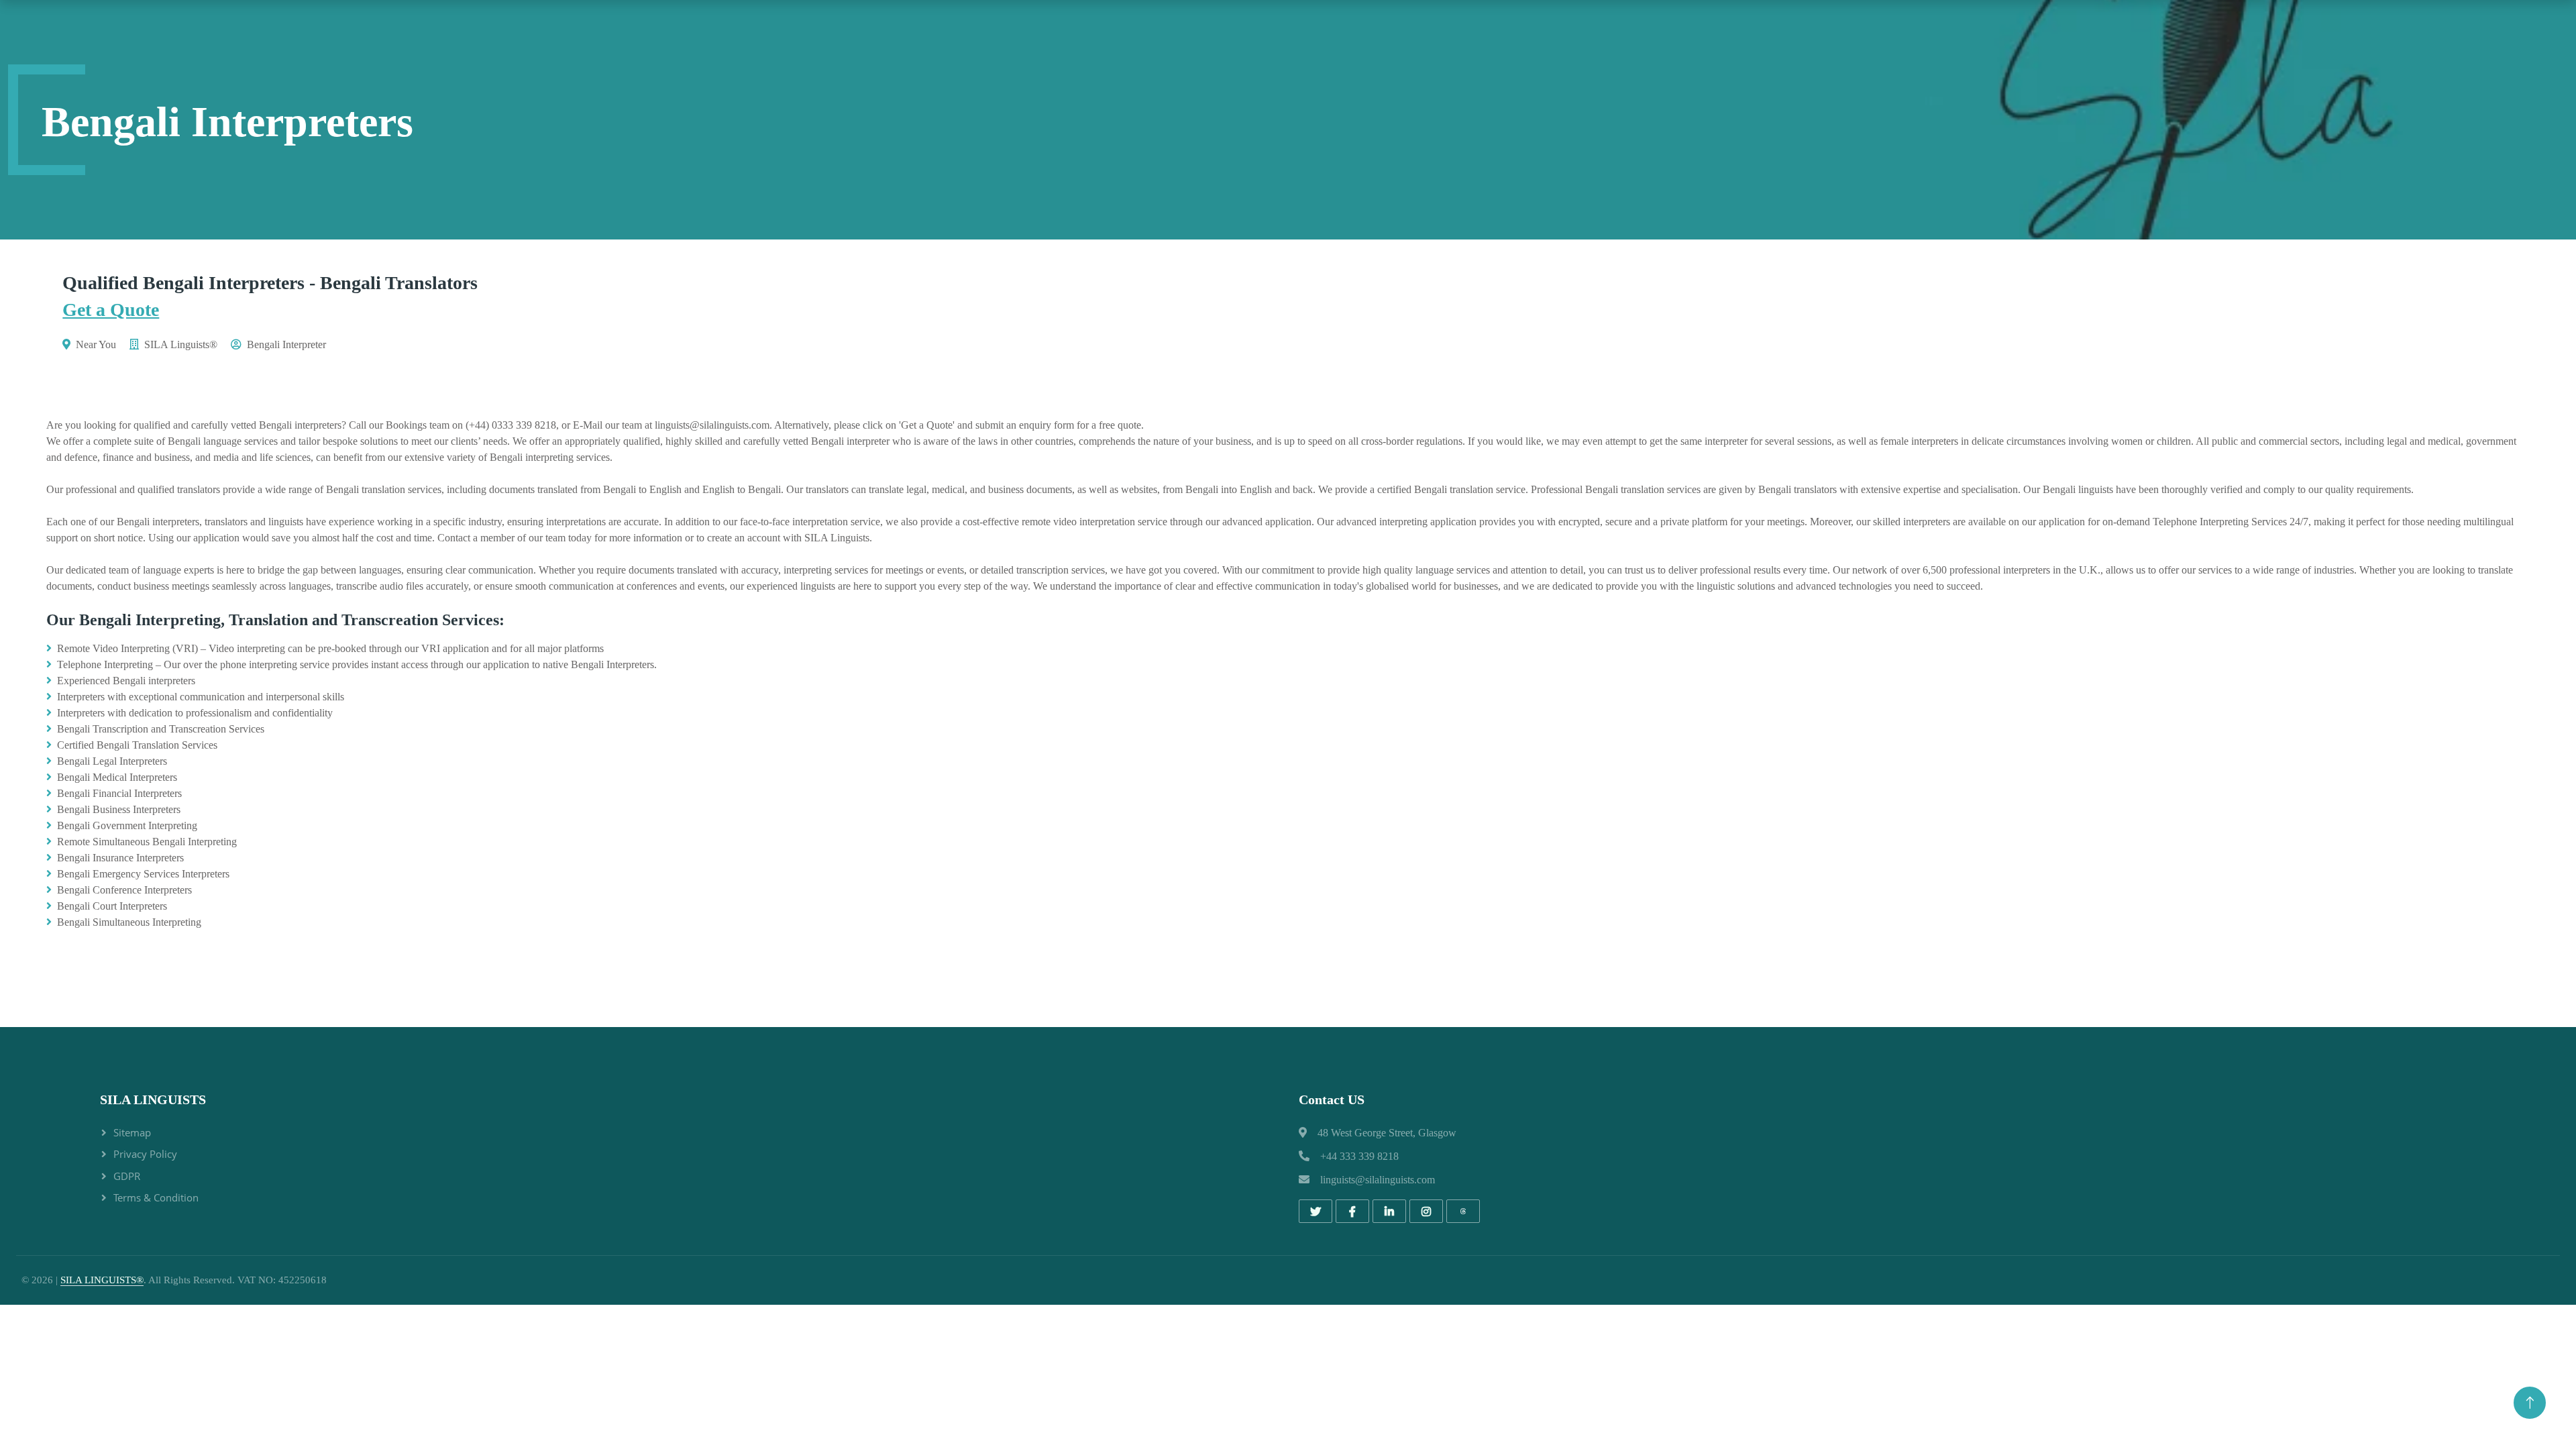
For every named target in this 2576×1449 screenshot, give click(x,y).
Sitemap (132, 1132)
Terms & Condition (156, 1197)
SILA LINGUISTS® (102, 1280)
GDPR (127, 1176)
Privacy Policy (145, 1154)
